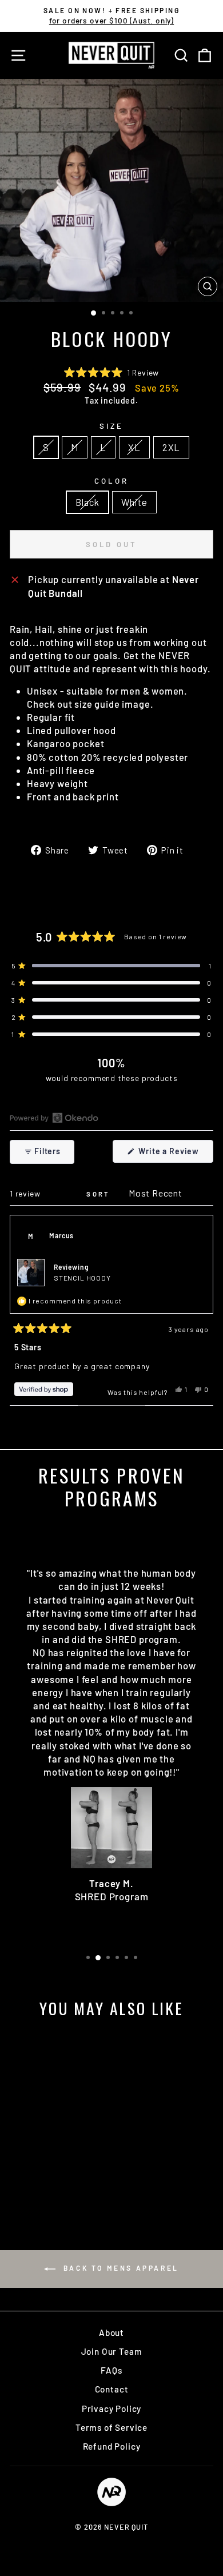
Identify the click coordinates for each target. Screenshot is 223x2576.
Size (111, 426)
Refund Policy (112, 2446)
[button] (111, 372)
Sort (99, 1194)
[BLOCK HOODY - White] (55, 2183)
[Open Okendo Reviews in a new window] (54, 1118)
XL (134, 447)
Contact (112, 2389)
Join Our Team (112, 2351)
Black (87, 502)
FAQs (111, 2370)
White (134, 502)
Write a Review (175, 1154)
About (111, 2332)
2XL (171, 447)
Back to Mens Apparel (120, 2268)
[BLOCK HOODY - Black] (42, 2183)
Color (111, 481)
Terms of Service (111, 2427)
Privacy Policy (112, 2408)
